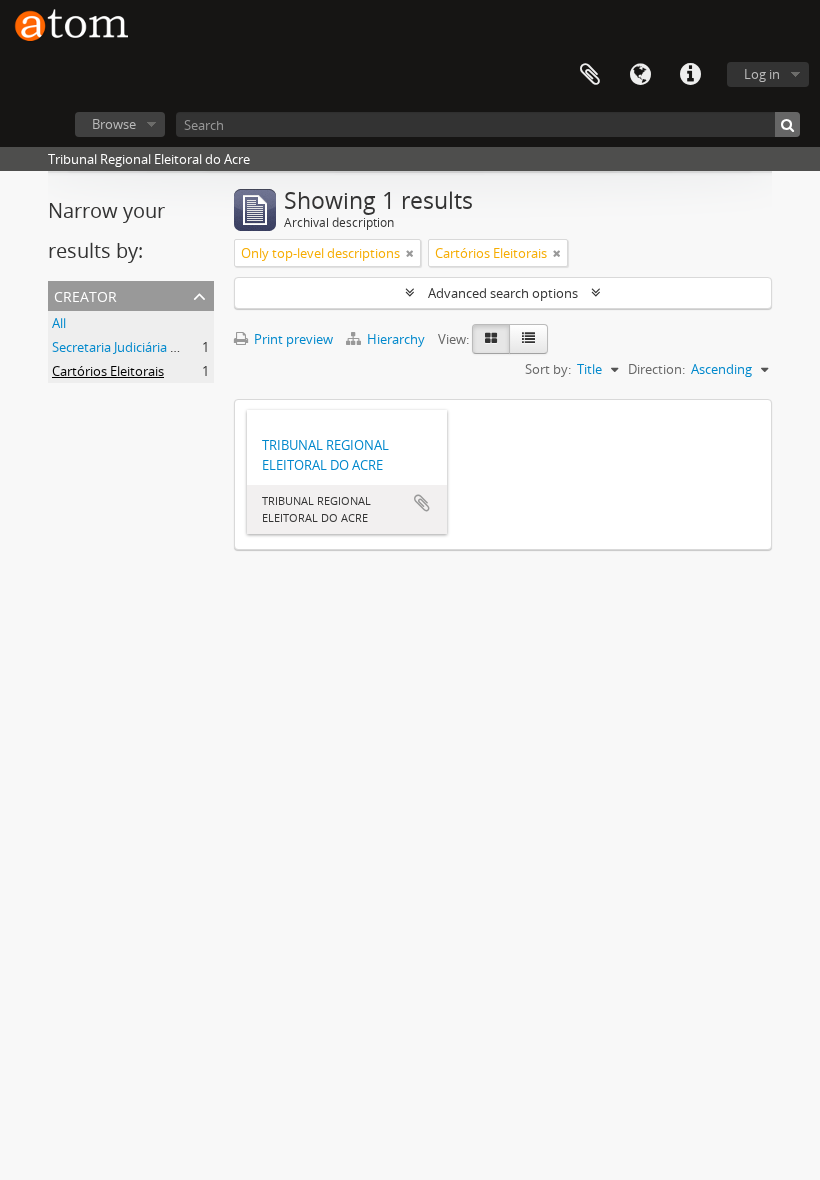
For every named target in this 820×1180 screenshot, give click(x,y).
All (59, 323)
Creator (85, 294)
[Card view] (491, 339)
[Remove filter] (410, 253)
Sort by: (548, 369)
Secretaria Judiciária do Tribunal (145, 347)
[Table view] (528, 339)
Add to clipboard (422, 503)
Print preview (292, 339)
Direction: (656, 369)
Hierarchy (396, 339)
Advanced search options (503, 293)
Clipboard (590, 75)
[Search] (787, 124)
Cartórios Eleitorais (108, 371)
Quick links (690, 75)
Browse (114, 124)
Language (640, 75)
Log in (762, 74)
